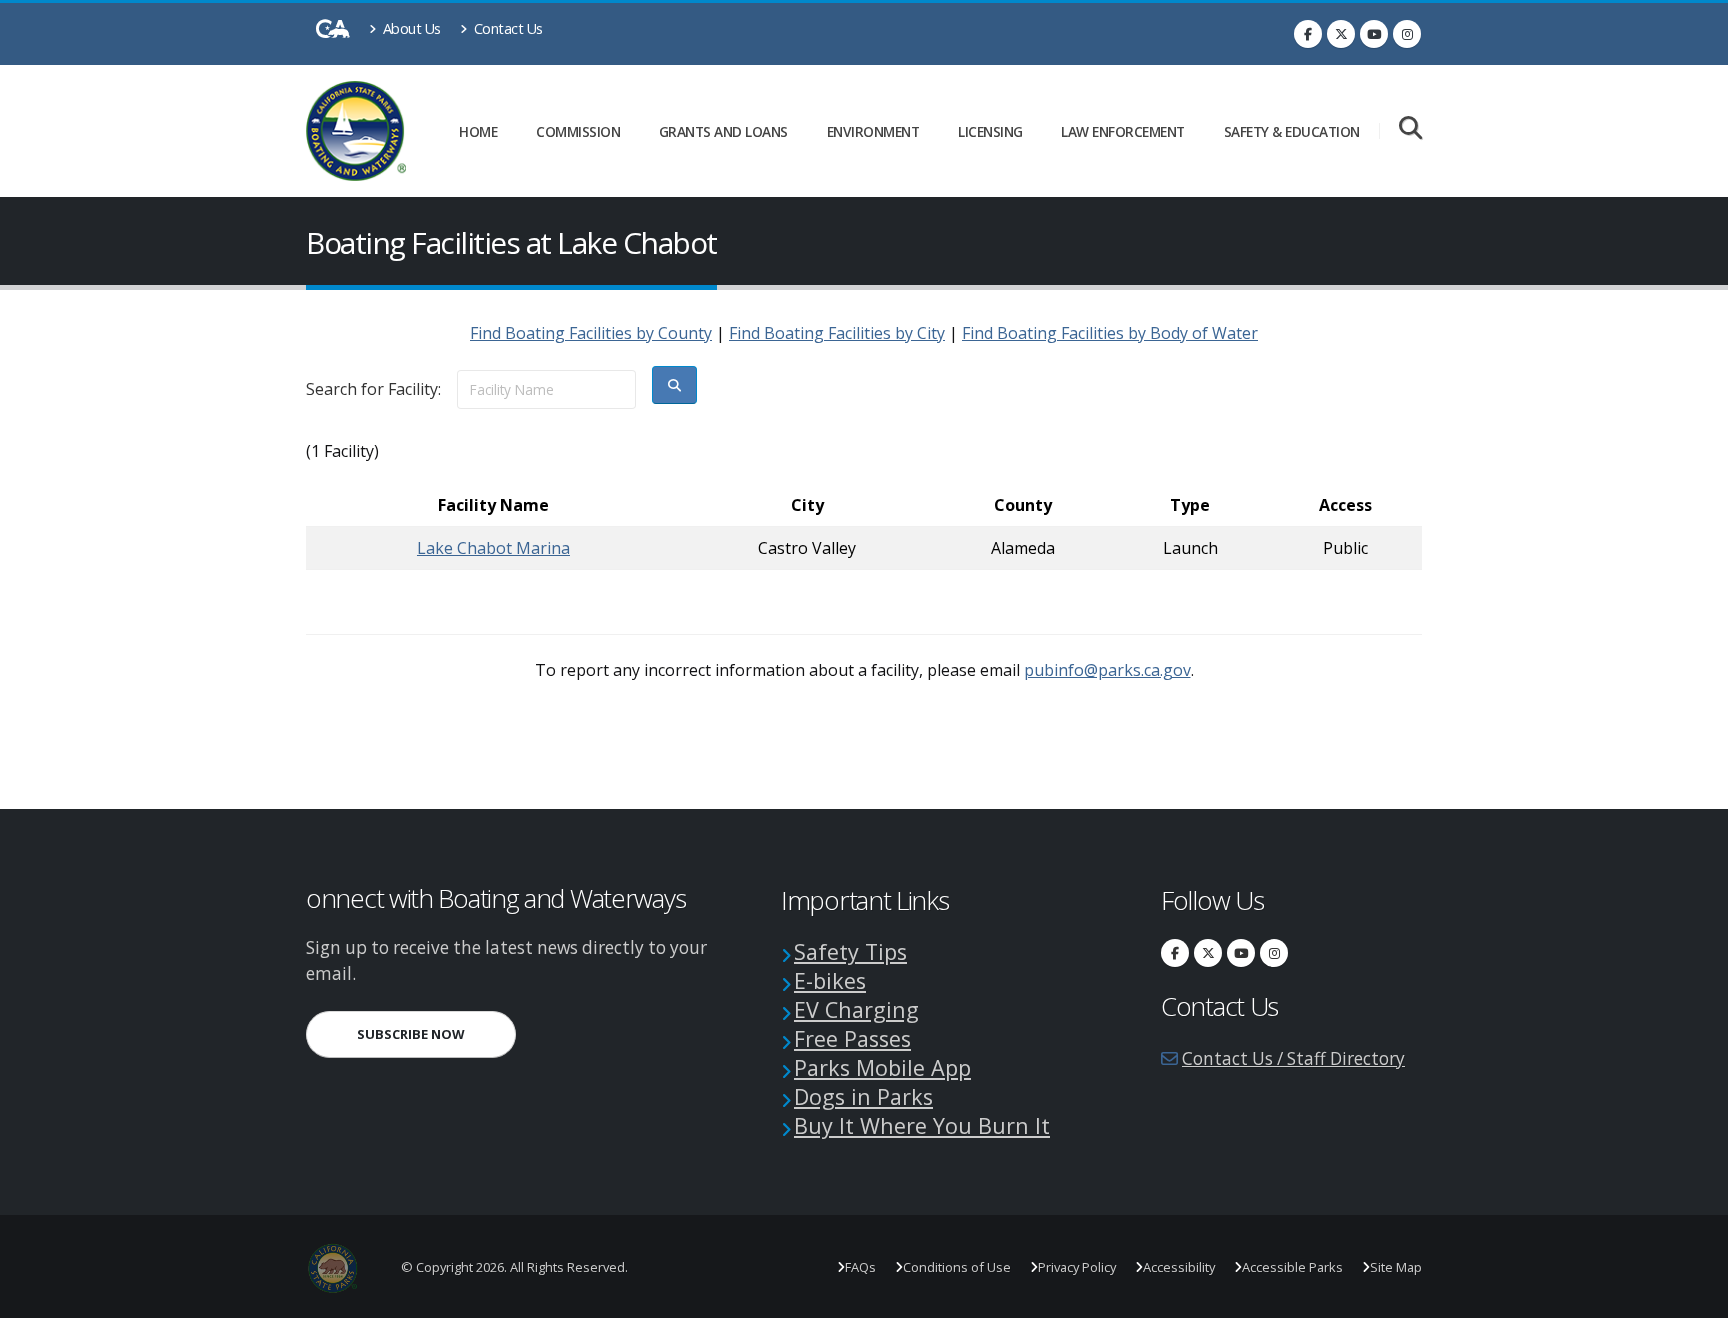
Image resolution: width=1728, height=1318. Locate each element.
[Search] (1410, 129)
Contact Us (506, 28)
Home (478, 131)
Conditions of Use (957, 1267)
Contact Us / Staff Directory (1293, 1058)
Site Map (1396, 1267)
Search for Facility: (373, 389)
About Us (410, 28)
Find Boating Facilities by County (591, 333)
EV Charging (856, 1009)
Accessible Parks (1292, 1267)
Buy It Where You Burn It (922, 1125)
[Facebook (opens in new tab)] (1308, 34)
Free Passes (852, 1038)
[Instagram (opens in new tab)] (1407, 34)
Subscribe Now (436, 1033)
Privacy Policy (1077, 1267)
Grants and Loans (723, 131)
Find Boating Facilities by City (837, 333)
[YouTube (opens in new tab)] (1374, 34)
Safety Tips (850, 951)
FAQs (860, 1267)
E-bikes (830, 980)
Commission (578, 131)
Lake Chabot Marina (493, 548)
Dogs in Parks (863, 1096)
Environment (873, 131)
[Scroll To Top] (1693, 1295)
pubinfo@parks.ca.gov (1107, 670)
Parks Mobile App (882, 1067)
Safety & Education (1292, 131)
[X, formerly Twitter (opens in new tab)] (1341, 34)
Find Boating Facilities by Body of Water (1110, 333)
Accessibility (1179, 1267)
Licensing (990, 131)
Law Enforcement (1123, 131)
